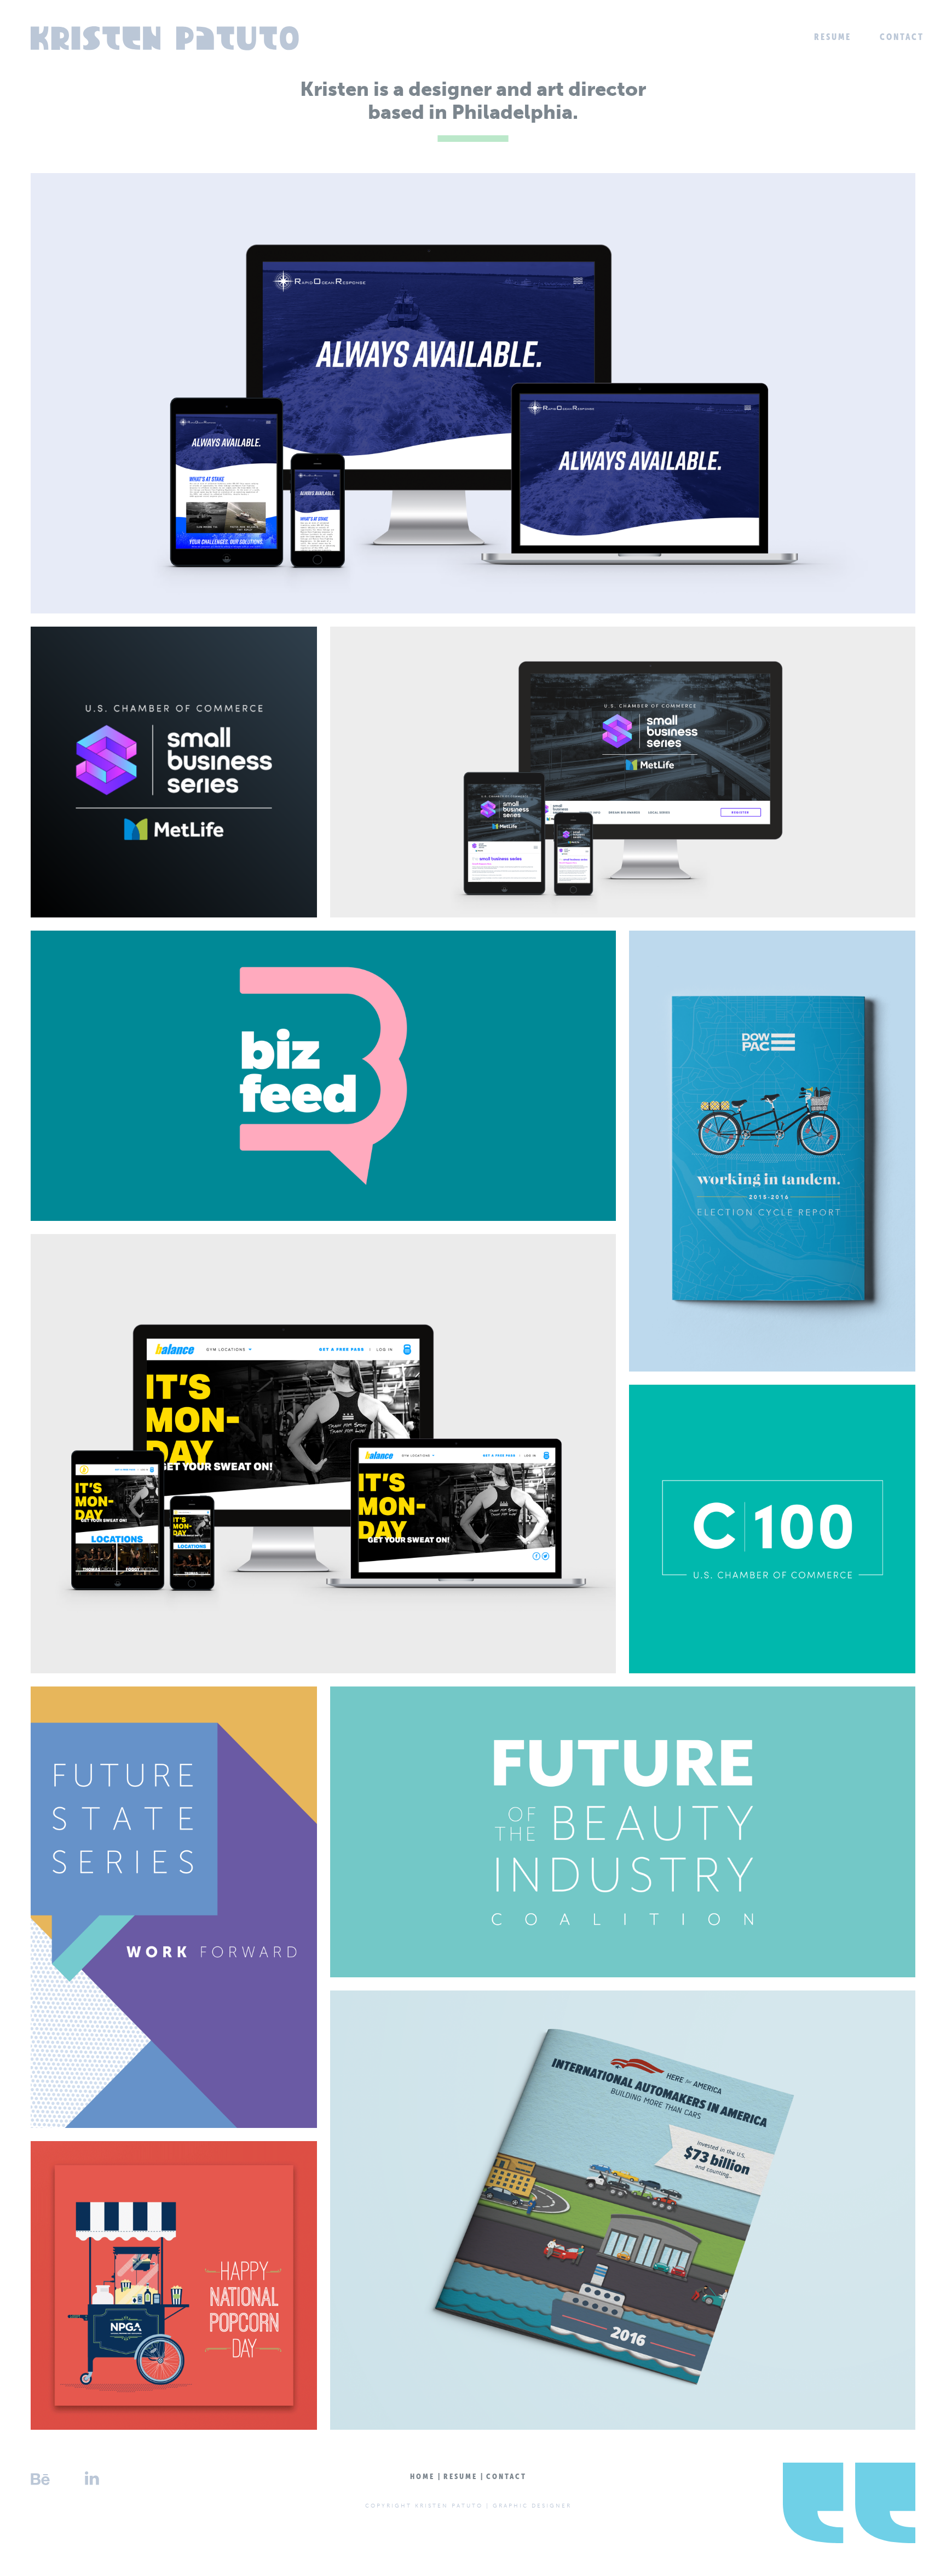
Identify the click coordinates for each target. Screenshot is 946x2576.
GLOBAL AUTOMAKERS (623, 2210)
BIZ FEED (324, 1075)
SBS (174, 771)
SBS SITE (623, 771)
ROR (473, 393)
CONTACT (902, 37)
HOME (422, 2476)
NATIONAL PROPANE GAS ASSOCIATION (174, 2285)
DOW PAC (772, 1151)
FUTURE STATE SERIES (174, 1907)
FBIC (622, 1831)
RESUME (833, 37)
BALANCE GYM (324, 1453)
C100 (772, 1529)
